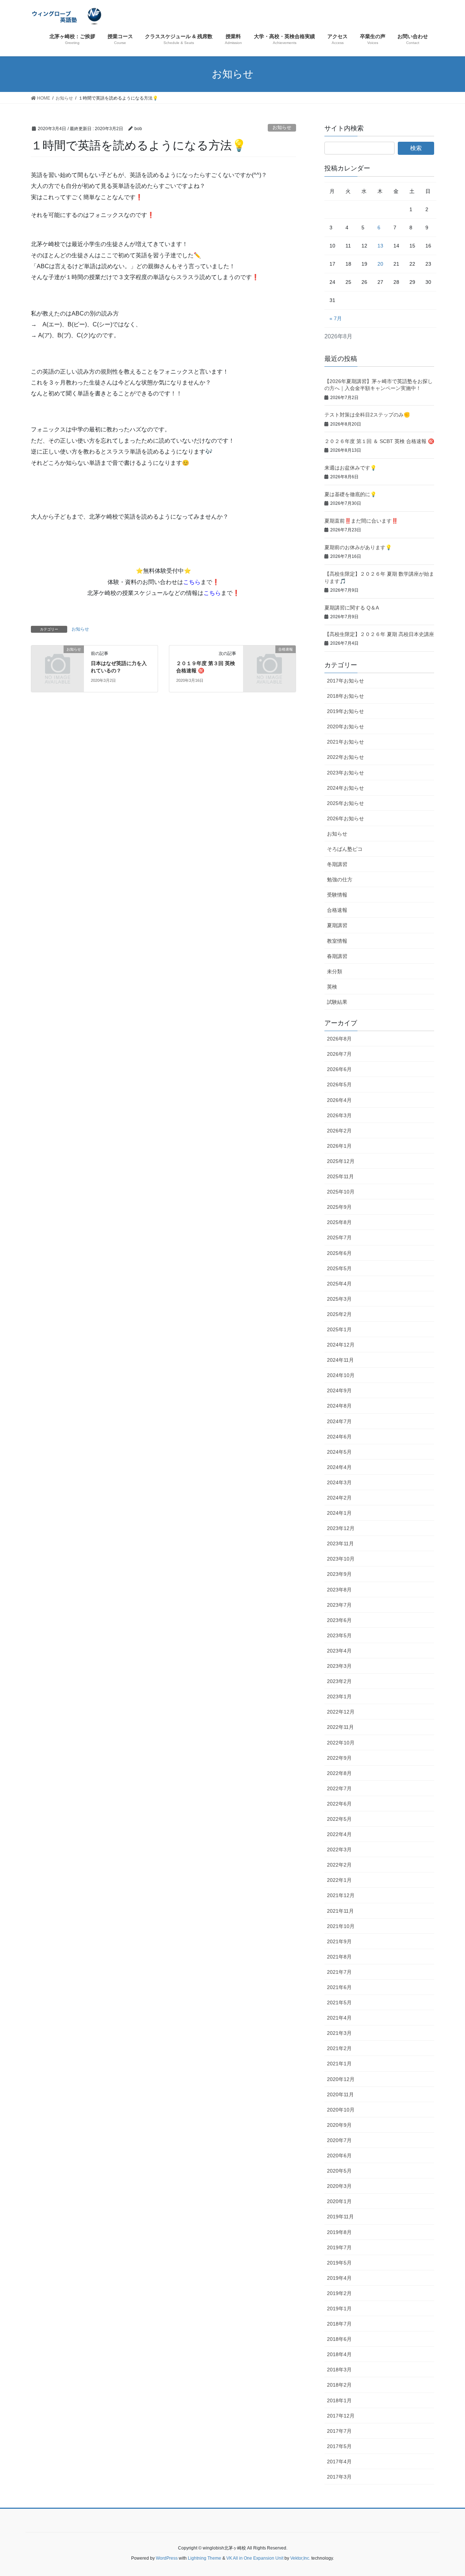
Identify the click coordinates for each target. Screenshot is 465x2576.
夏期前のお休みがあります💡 (358, 547)
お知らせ (282, 127)
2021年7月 (339, 1972)
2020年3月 (339, 2186)
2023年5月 (339, 1635)
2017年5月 (339, 2446)
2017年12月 (341, 2416)
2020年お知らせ (345, 726)
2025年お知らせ (345, 803)
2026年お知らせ (345, 818)
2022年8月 (339, 1773)
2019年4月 (339, 2278)
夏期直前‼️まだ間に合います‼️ (361, 521)
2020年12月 (341, 2079)
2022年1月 (339, 1880)
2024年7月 (339, 1421)
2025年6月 (339, 1253)
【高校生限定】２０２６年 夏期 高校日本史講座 (379, 634)
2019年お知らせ (345, 711)
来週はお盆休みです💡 (350, 468)
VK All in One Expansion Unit (255, 2558)
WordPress (167, 2558)
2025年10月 (341, 1192)
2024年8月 (339, 1406)
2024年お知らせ (345, 788)
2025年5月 (339, 1268)
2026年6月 (339, 1069)
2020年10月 (341, 2110)
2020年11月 (340, 2094)
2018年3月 (339, 2370)
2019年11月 (340, 2217)
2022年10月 (341, 1743)
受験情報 (337, 895)
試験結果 (337, 1002)
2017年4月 (339, 2462)
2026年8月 (339, 1039)
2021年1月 (339, 2064)
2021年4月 (339, 2018)
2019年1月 (339, 2309)
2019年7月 (339, 2247)
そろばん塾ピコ (345, 849)
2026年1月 (339, 1146)
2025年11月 (340, 1176)
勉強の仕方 (340, 880)
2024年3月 (339, 1482)
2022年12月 (341, 1712)
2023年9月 (339, 1574)
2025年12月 (341, 1161)
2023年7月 (339, 1605)
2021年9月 (339, 1941)
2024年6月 (339, 1437)
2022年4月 (339, 1834)
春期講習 (337, 956)
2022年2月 (339, 1865)
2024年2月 (339, 1498)
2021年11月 (340, 1911)
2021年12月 (341, 1895)
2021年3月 (339, 2033)
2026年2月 (339, 1131)
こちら (192, 582)
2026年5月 (339, 1084)
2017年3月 (339, 2477)
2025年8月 (339, 1222)
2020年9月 (339, 2125)
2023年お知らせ (345, 773)
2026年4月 (339, 1100)
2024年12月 (341, 1345)
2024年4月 (339, 1467)
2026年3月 (339, 1115)
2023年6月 (339, 1620)
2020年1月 (339, 2201)
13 (380, 246)
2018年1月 (339, 2400)
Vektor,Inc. (300, 2558)
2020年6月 (339, 2156)
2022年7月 (339, 1788)
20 (380, 264)
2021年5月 (339, 2003)
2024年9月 (339, 1390)
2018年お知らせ (345, 696)
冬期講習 (337, 864)
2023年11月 (340, 1543)
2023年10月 (341, 1559)
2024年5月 (339, 1452)
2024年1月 (339, 1513)
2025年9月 (339, 1207)
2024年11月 (340, 1360)
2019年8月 (339, 2232)
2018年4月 (339, 2354)
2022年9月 (339, 1758)
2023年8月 (339, 1590)
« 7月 (336, 318)
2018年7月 (339, 2324)
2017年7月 (339, 2431)
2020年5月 (339, 2171)
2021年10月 (341, 1926)
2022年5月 (339, 1819)
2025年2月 (339, 1314)
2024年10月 (341, 1375)
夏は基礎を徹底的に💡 (350, 494)
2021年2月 (339, 2048)
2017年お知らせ (345, 681)
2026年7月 (339, 1054)
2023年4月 (339, 1651)
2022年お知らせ (345, 757)
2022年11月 (340, 1727)
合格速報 (337, 910)
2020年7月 (339, 2140)
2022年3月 (339, 1850)
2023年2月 (339, 1681)
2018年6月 (339, 2339)
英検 (332, 987)
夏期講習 (337, 925)
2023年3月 (339, 1666)
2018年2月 (339, 2385)
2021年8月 (339, 1957)
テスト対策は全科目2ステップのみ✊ (367, 415)
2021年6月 (339, 1987)
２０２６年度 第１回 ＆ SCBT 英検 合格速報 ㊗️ (379, 441)
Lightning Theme (205, 2558)
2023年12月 (341, 1528)
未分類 (335, 971)
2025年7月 (339, 1237)
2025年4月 (339, 1284)
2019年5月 (339, 2263)
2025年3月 (339, 1299)
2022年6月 (339, 1804)
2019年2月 (339, 2293)
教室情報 (337, 941)
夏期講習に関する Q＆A (352, 608)
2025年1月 (339, 1329)
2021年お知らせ (345, 742)
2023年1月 (339, 1696)
